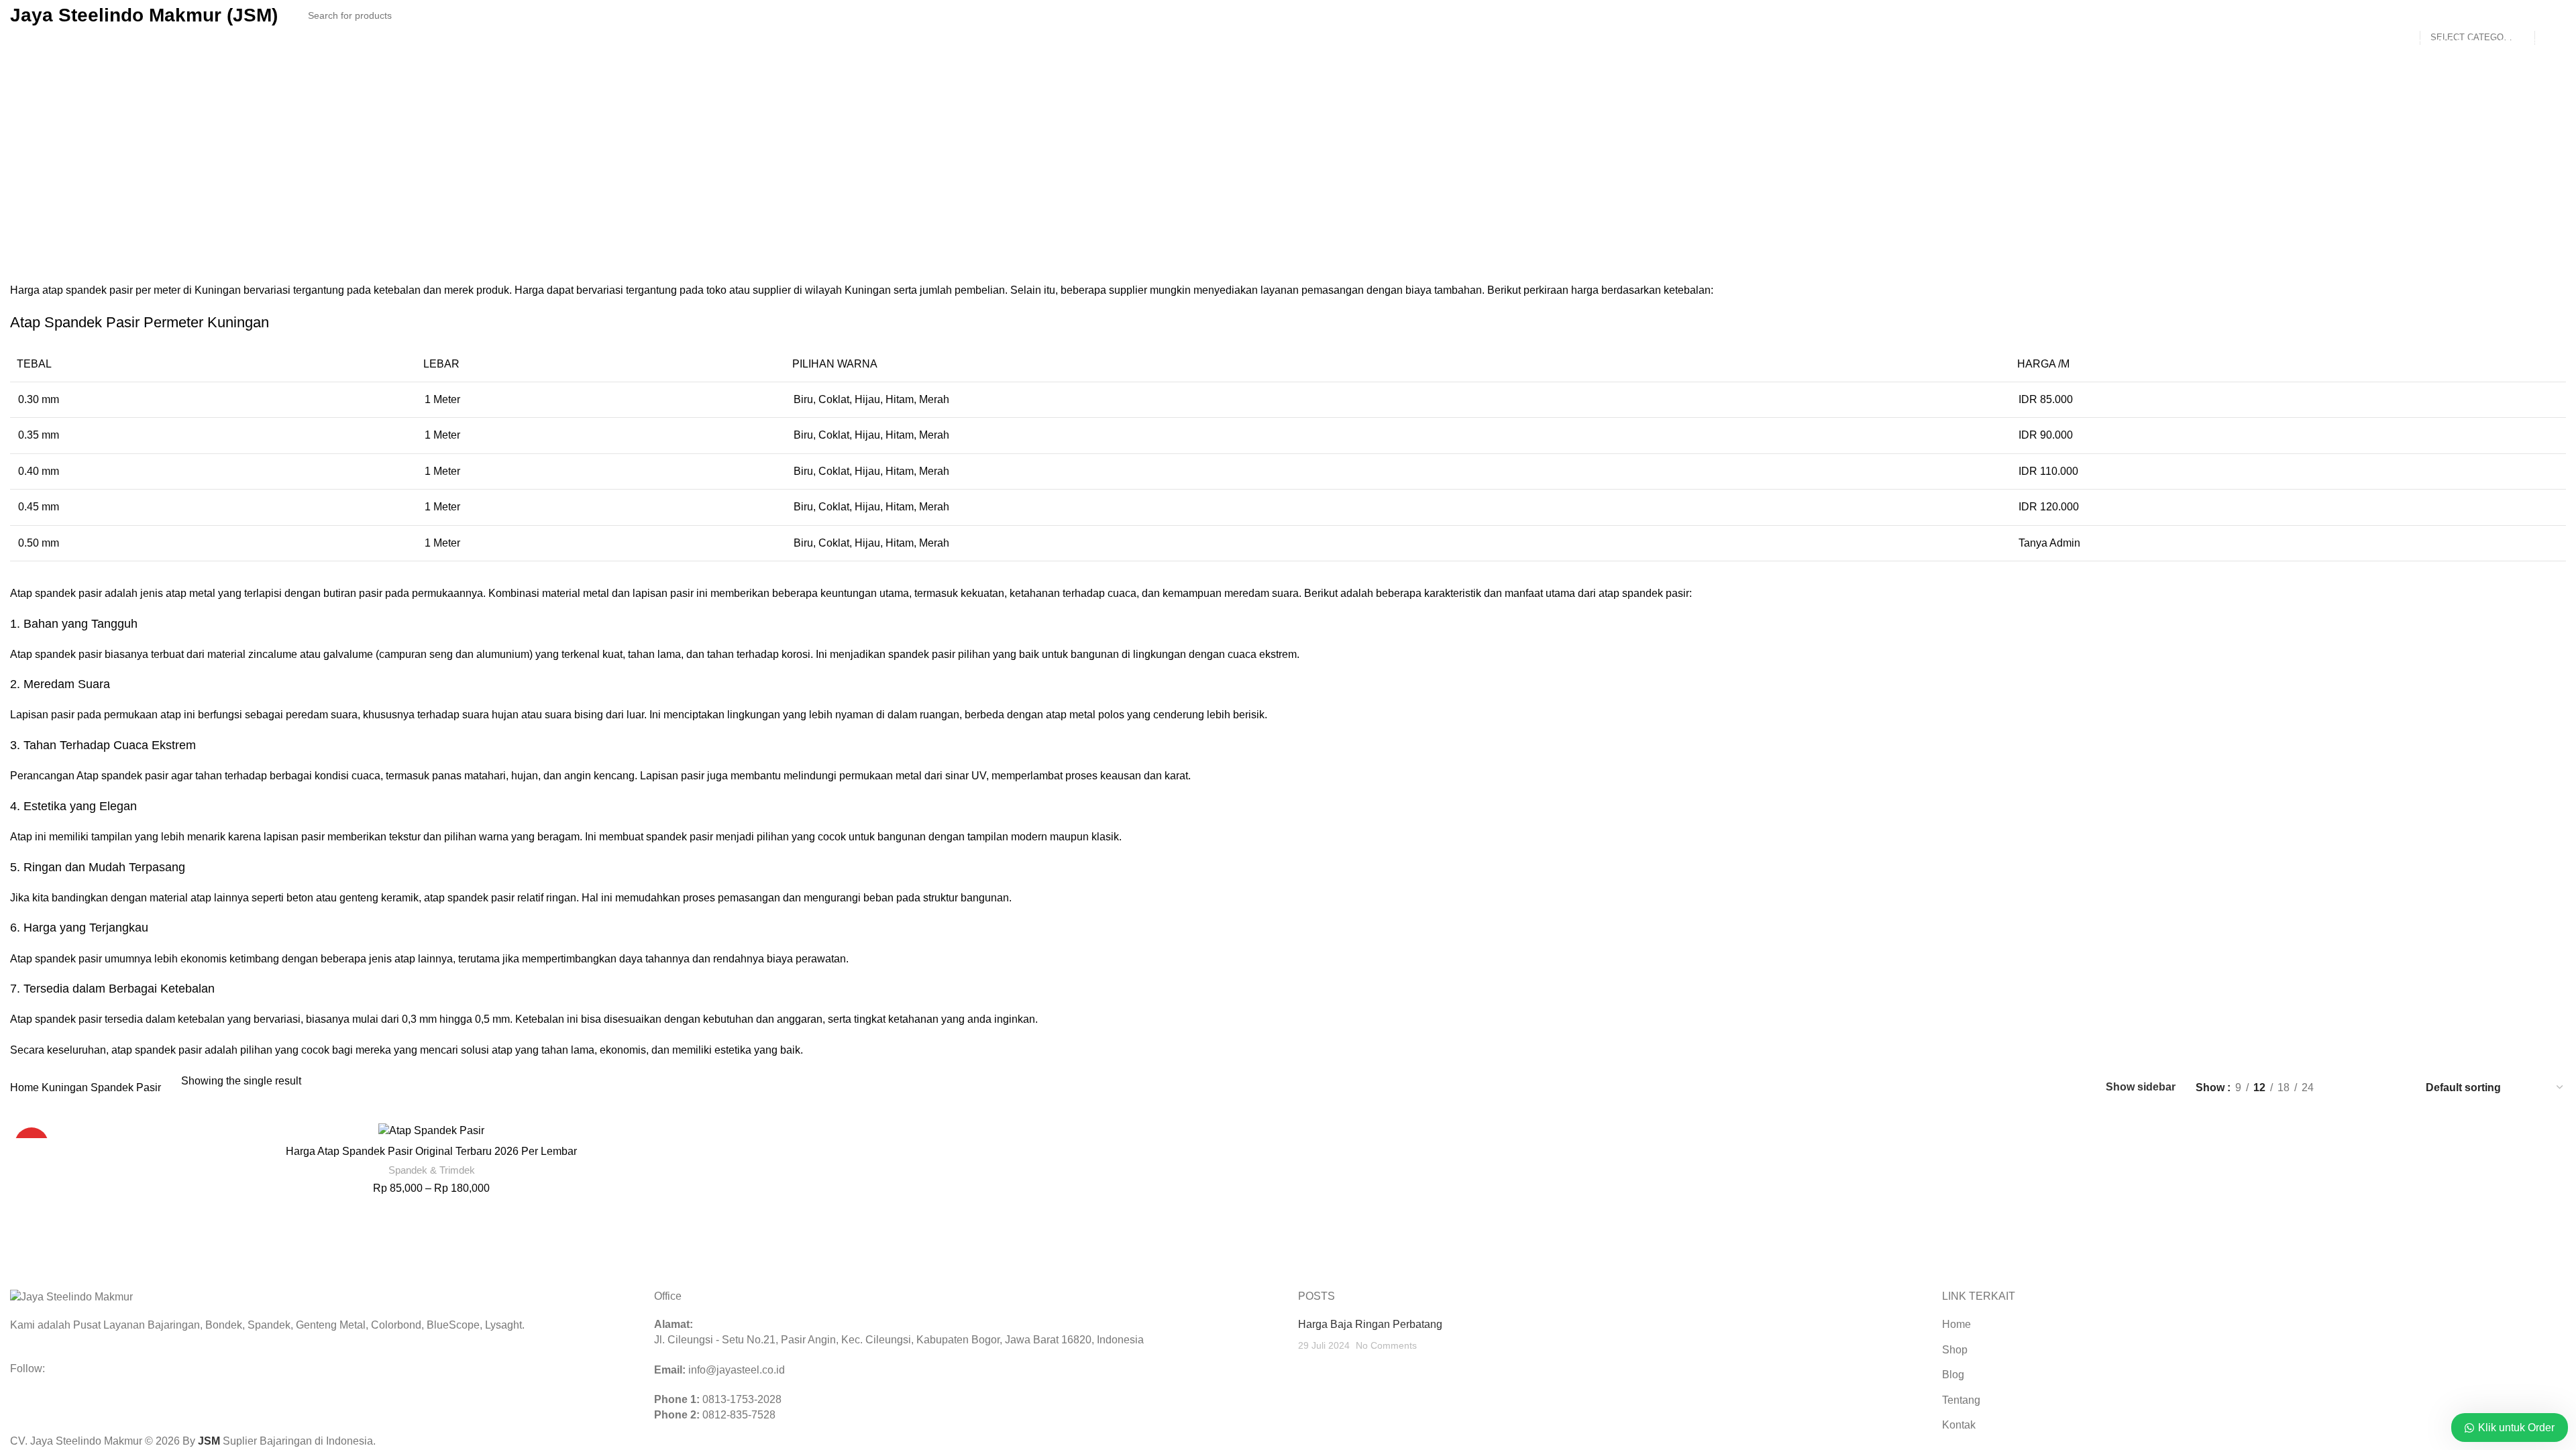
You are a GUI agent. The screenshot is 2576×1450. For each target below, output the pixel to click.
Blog (1953, 1375)
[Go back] (1288, 115)
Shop (1955, 1350)
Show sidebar (2141, 1087)
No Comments (1386, 1345)
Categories (854, 205)
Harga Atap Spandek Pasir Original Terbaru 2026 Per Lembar (431, 1151)
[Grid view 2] (2346, 1087)
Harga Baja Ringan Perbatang (1370, 1324)
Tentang (1961, 1400)
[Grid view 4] (2397, 1087)
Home (26, 1087)
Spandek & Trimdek (432, 1170)
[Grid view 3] (2372, 1087)
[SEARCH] (2551, 15)
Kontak (1959, 1425)
